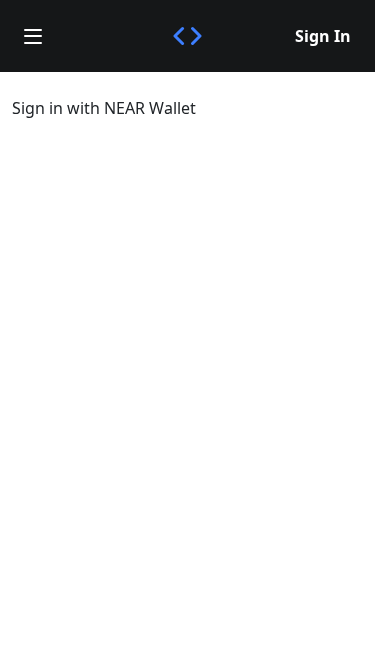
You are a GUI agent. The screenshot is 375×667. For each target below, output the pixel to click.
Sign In (323, 36)
